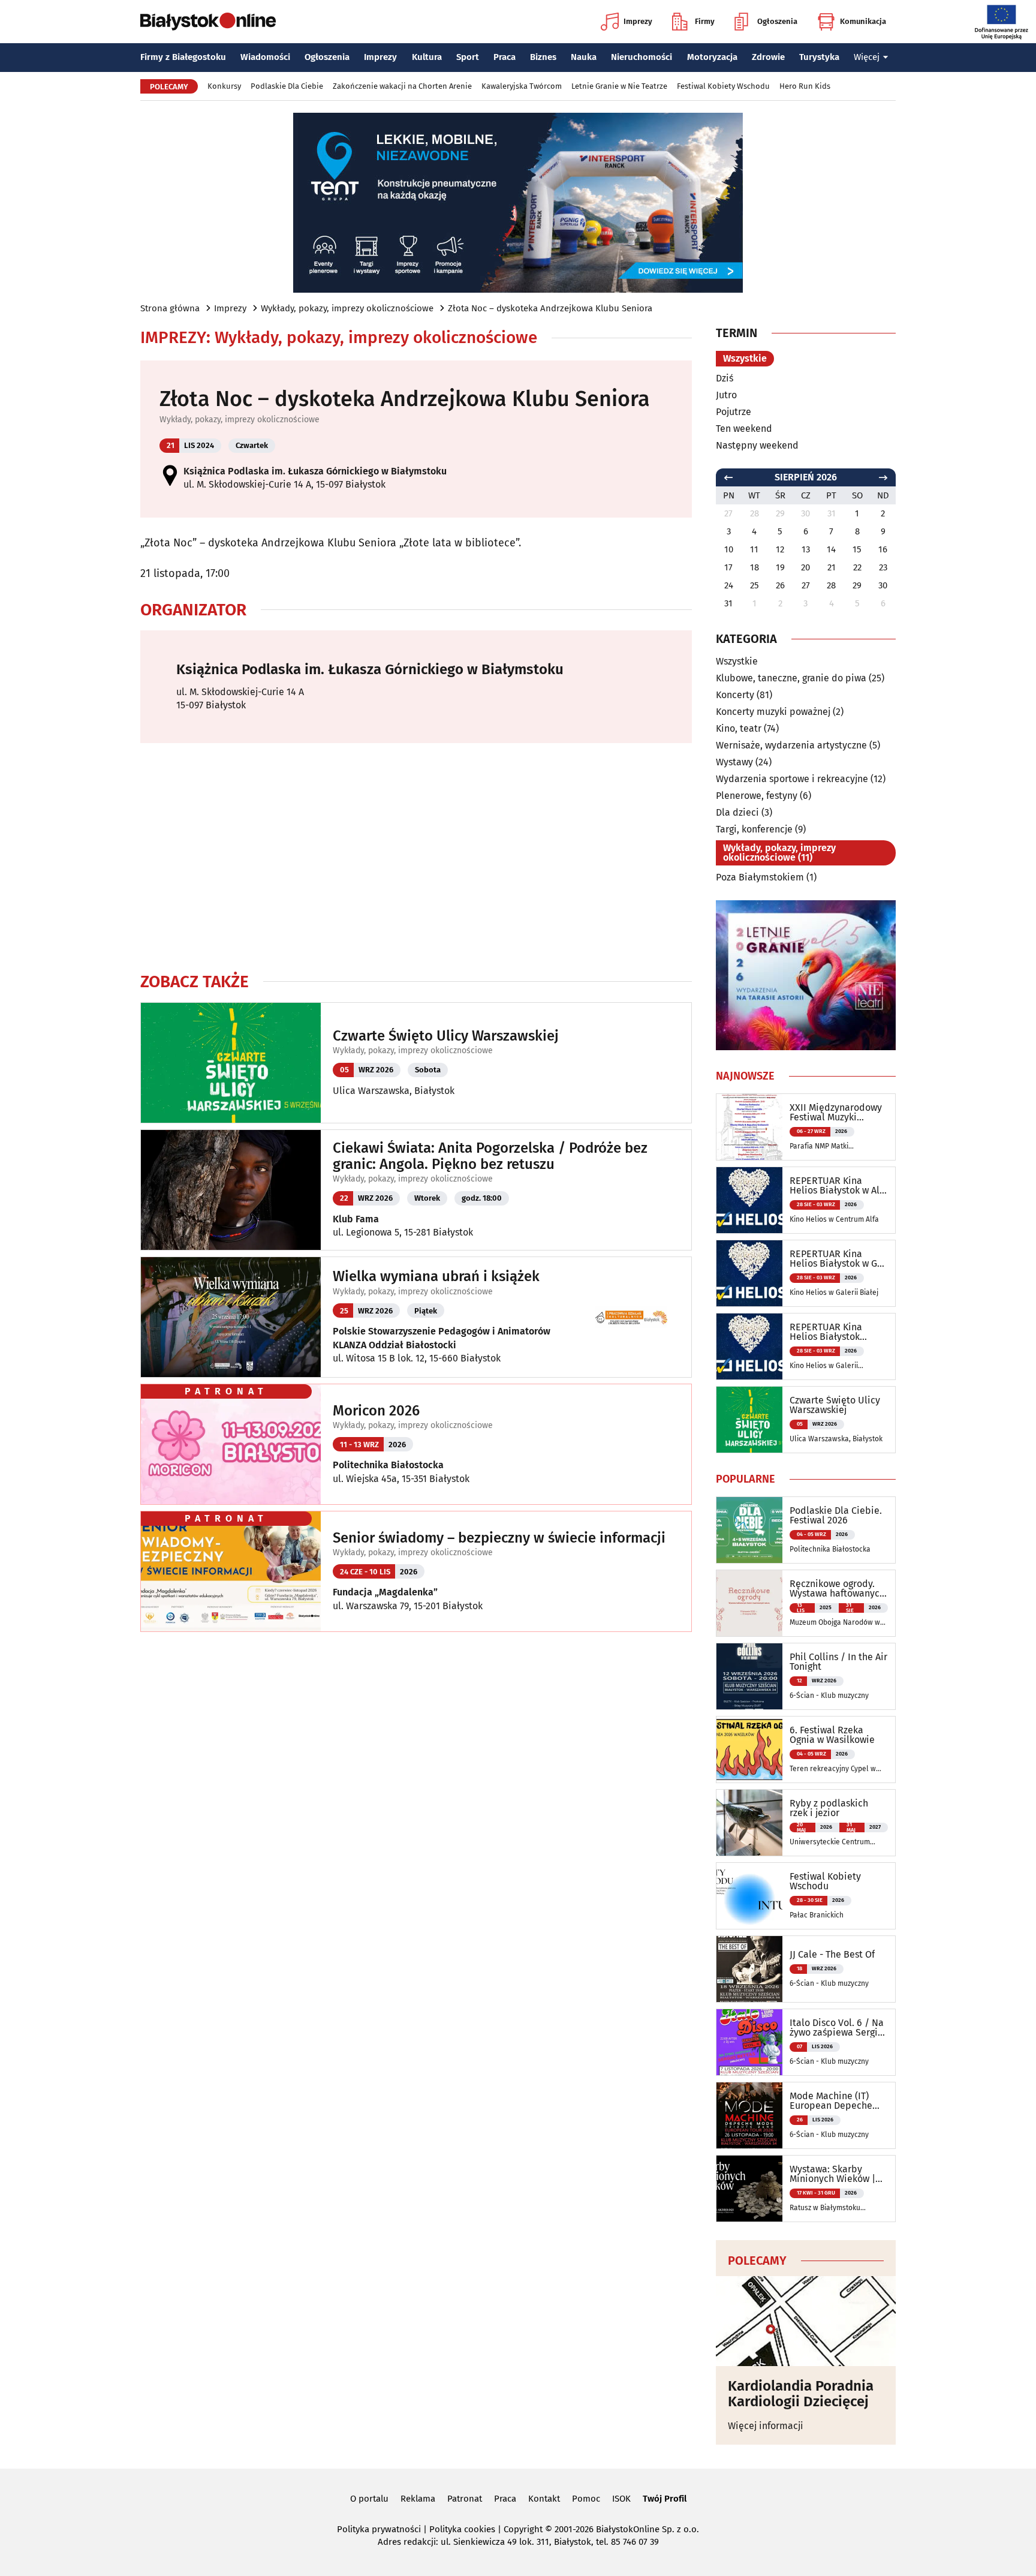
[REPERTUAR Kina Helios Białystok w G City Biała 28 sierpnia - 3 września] (749, 1273)
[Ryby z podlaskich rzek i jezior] (749, 1823)
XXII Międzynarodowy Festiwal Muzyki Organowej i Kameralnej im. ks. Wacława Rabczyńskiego (836, 1113)
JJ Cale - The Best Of (832, 1955)
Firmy (705, 21)
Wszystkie (745, 358)
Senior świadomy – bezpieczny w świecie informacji (499, 1538)
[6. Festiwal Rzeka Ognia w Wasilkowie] (749, 1750)
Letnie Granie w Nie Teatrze (619, 86)
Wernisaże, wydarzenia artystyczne (791, 745)
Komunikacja (863, 21)
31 (728, 603)
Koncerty (735, 695)
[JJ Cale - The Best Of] (749, 1969)
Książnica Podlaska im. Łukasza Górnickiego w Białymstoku (315, 471)
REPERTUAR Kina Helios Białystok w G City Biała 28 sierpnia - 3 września (836, 1259)
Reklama (418, 2499)
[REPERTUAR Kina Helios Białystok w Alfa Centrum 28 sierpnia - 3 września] (749, 1200)
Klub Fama (356, 1219)
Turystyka (819, 57)
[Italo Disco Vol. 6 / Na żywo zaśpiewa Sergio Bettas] (749, 2042)
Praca (505, 57)
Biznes (543, 57)
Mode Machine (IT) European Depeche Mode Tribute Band (831, 2101)
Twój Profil (665, 2499)
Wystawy (734, 762)
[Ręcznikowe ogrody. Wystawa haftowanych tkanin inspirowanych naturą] (749, 1603)
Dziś (725, 378)
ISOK (621, 2499)
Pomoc (586, 2499)
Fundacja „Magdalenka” (385, 1592)
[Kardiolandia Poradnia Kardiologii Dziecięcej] (806, 2321)
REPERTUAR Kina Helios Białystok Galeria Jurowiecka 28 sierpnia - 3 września (837, 1332)
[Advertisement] (416, 857)
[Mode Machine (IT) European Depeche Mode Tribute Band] (749, 2115)
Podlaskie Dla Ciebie (287, 86)
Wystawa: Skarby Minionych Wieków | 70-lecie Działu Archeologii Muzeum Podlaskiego (833, 2174)
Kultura (427, 57)
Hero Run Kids (805, 86)
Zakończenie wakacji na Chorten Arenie (402, 86)
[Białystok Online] (208, 22)
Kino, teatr (739, 728)
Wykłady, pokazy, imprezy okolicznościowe (347, 308)
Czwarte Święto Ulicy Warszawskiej (446, 1036)
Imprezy (638, 21)
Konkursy (224, 86)
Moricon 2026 (376, 1411)
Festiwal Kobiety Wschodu (723, 86)
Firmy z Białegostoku (183, 57)
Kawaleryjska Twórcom (522, 86)
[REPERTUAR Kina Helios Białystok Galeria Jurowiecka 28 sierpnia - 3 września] (749, 1346)
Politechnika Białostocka (388, 1465)
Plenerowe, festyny (757, 796)
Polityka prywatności (379, 2529)
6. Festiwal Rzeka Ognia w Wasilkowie (832, 1735)
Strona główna (170, 308)
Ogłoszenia (777, 21)
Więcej (867, 57)
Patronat (465, 2499)
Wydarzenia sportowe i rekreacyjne (792, 779)
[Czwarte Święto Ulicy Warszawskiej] (749, 1420)
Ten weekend (744, 429)
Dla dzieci (737, 812)
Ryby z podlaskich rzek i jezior (829, 1808)
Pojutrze (734, 412)
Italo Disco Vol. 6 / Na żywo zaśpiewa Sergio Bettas (837, 2028)
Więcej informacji (766, 2426)
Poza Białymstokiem (760, 877)
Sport (468, 57)
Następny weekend (757, 445)
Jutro (726, 395)
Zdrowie (768, 57)
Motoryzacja (712, 57)
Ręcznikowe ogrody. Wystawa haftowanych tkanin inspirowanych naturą (837, 1589)
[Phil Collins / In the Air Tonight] (749, 1676)
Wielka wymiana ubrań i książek (436, 1276)
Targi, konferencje (754, 829)
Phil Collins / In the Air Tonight (838, 1662)
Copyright (523, 2529)
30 (883, 585)
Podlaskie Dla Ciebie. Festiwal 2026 (836, 1516)
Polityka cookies (462, 2529)
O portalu (369, 2499)
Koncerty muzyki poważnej (773, 712)
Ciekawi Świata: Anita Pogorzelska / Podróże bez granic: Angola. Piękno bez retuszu (490, 1156)
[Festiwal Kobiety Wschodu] (749, 1896)
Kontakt (544, 2499)
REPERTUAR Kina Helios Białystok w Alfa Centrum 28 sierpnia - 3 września (839, 1186)
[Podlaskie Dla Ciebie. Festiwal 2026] (749, 1530)
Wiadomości (265, 57)
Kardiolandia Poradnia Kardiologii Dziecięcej (801, 2394)
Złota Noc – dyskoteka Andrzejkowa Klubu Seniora (550, 308)
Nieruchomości (642, 57)
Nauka (584, 57)
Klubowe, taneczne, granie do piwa (791, 678)
